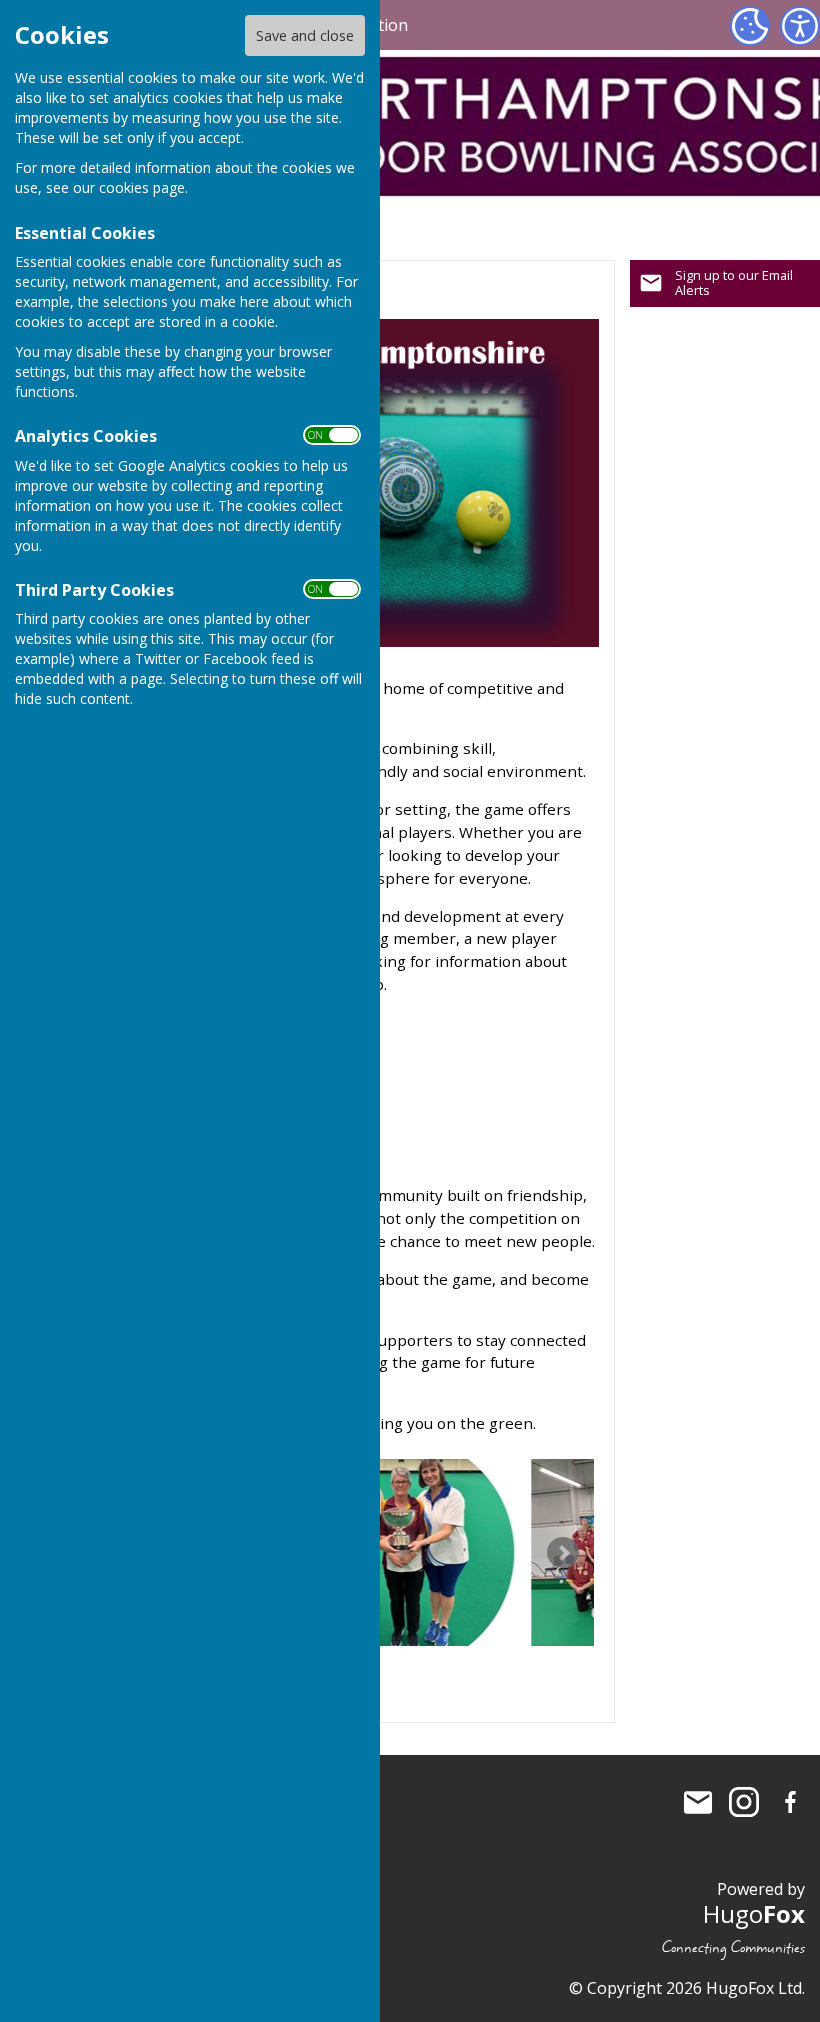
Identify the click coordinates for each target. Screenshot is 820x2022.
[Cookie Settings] (750, 26)
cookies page (142, 187)
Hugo (754, 1913)
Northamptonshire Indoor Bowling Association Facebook (790, 1802)
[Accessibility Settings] (800, 26)
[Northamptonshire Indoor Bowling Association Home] (396, 1552)
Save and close (305, 35)
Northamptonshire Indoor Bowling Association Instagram (744, 1802)
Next (563, 1553)
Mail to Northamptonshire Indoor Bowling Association (698, 1802)
